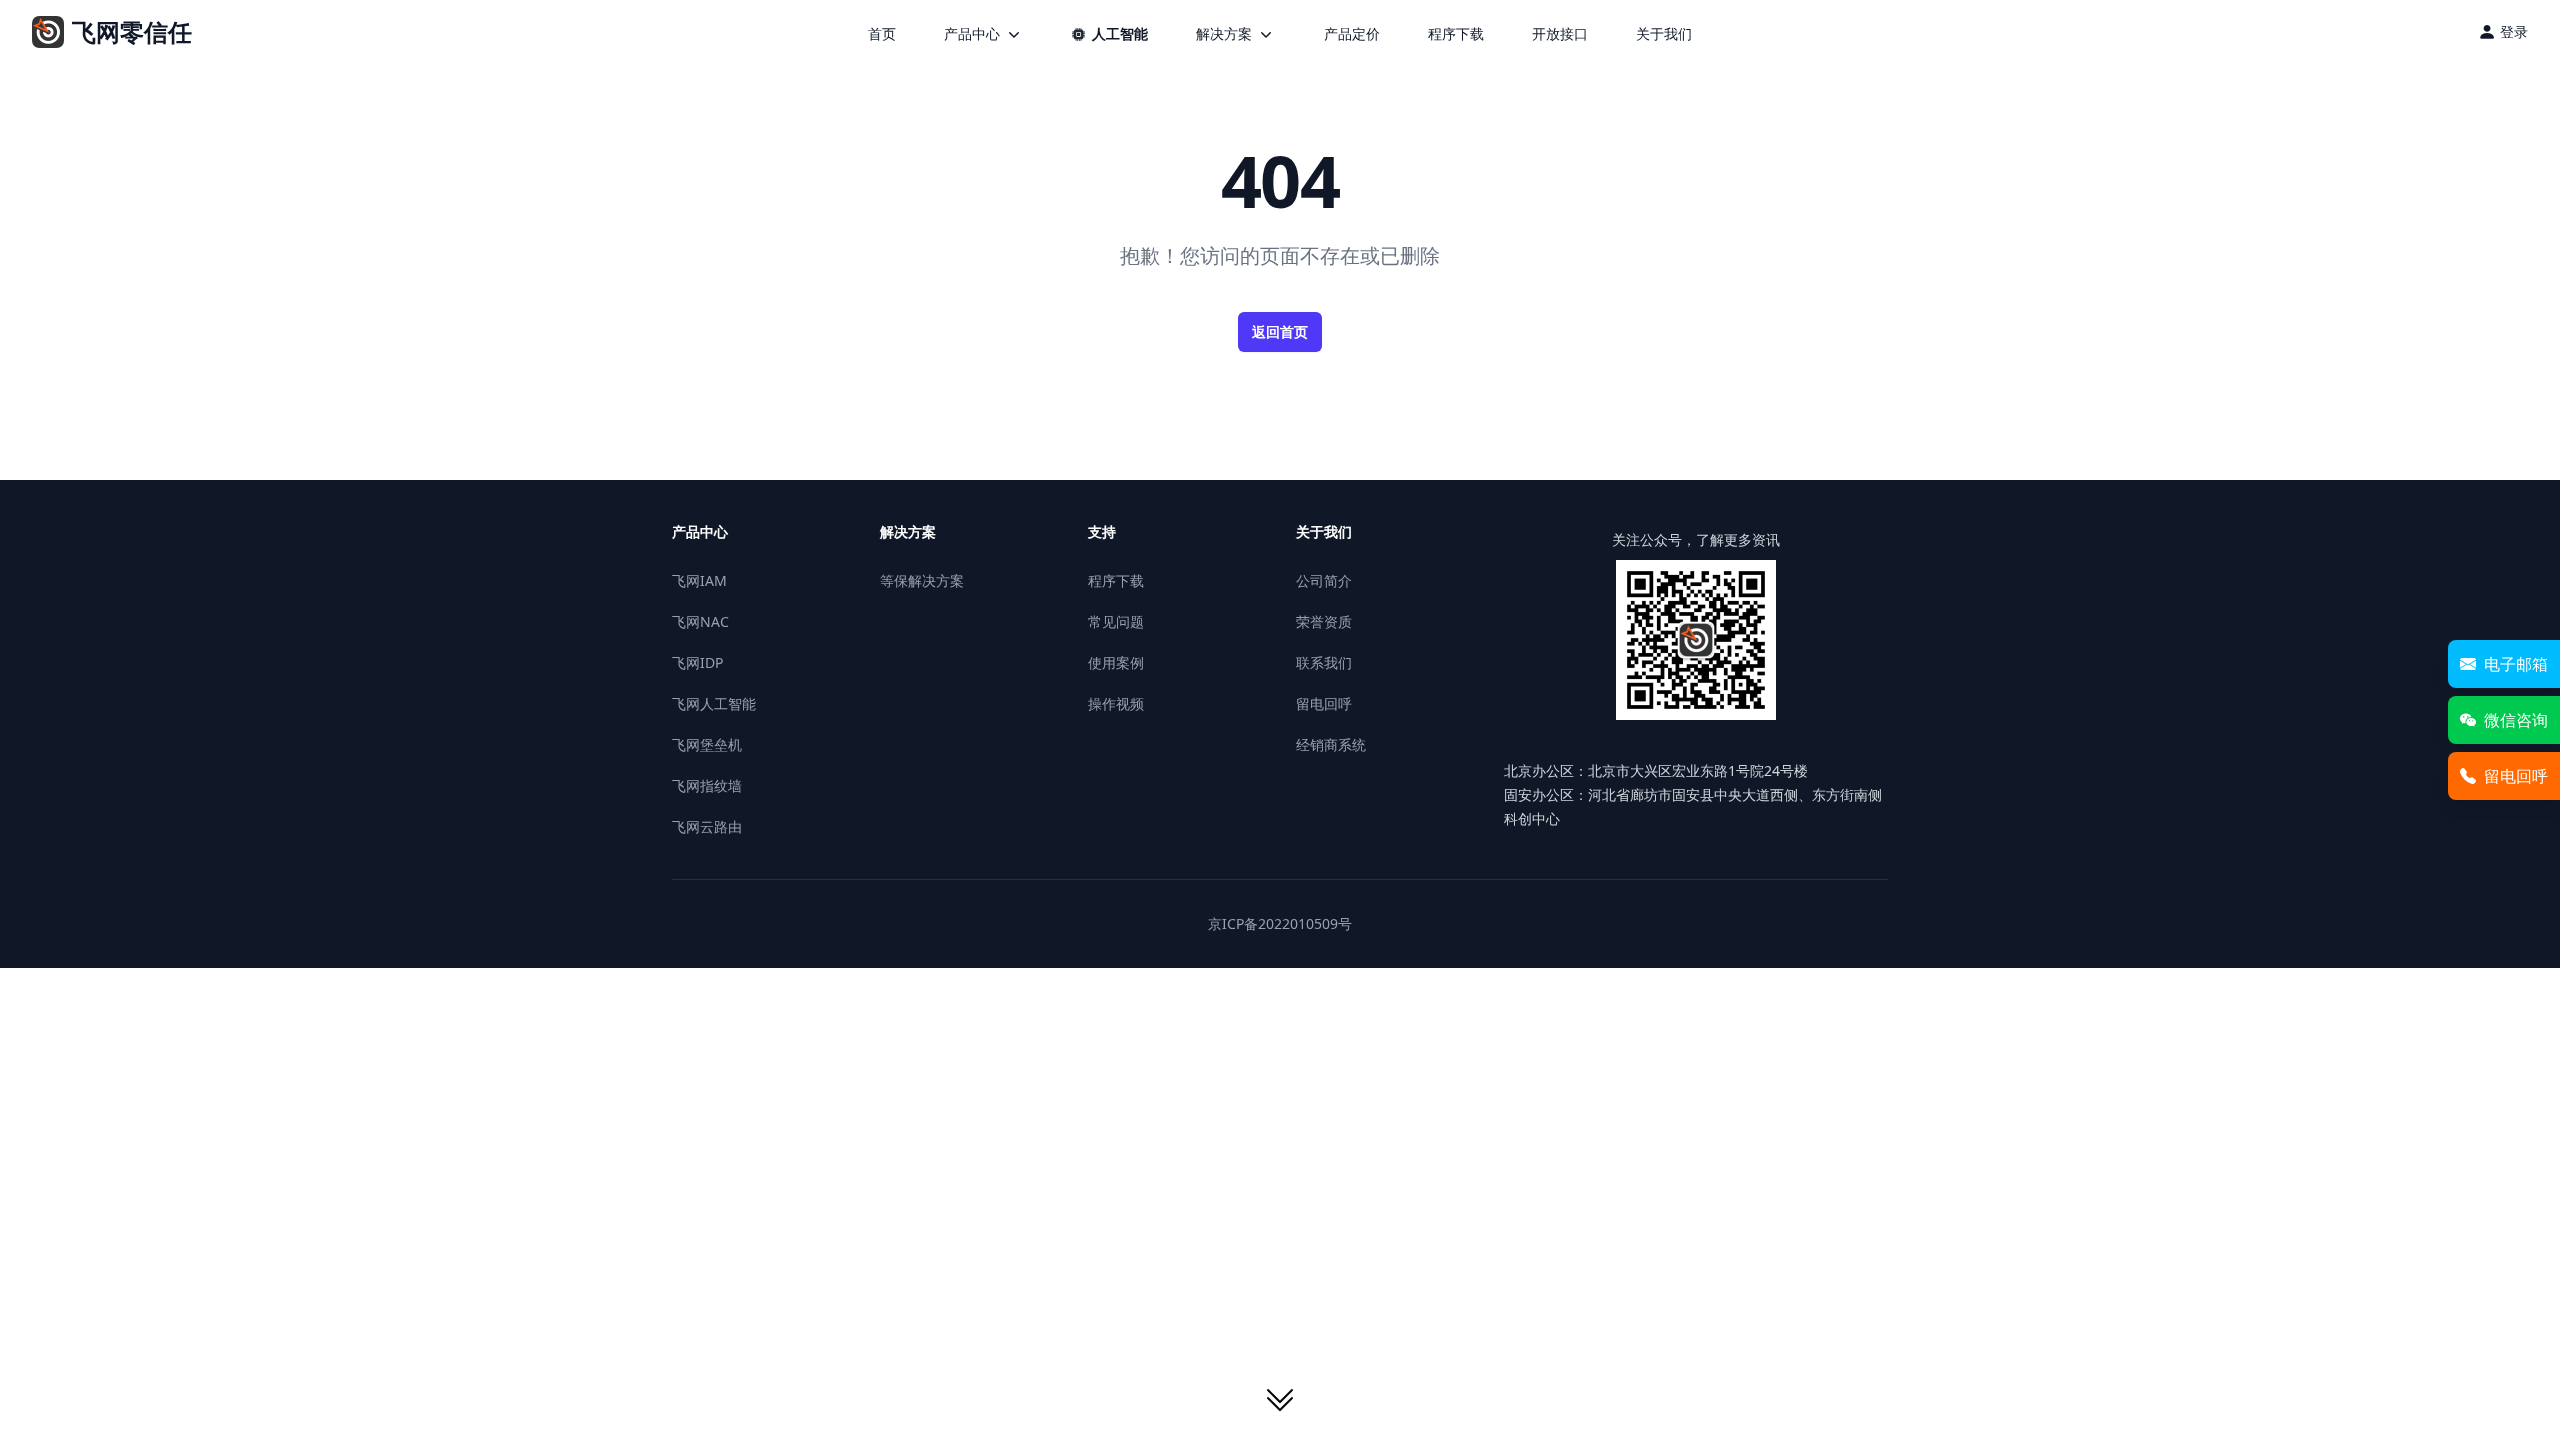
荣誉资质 (1324, 621)
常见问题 (1116, 621)
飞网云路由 (707, 826)
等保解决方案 (922, 580)
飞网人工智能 (714, 703)
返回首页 (1280, 331)
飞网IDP (697, 662)
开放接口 (1560, 33)
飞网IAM (699, 580)
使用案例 (1116, 662)
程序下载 (1456, 33)
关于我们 (1664, 33)
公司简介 (1324, 580)
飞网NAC (700, 621)
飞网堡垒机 (707, 744)
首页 (882, 33)
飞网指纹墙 (707, 785)
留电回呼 (1324, 703)
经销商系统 (1331, 744)
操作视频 (1116, 703)
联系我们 (1324, 662)
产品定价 (1352, 33)
